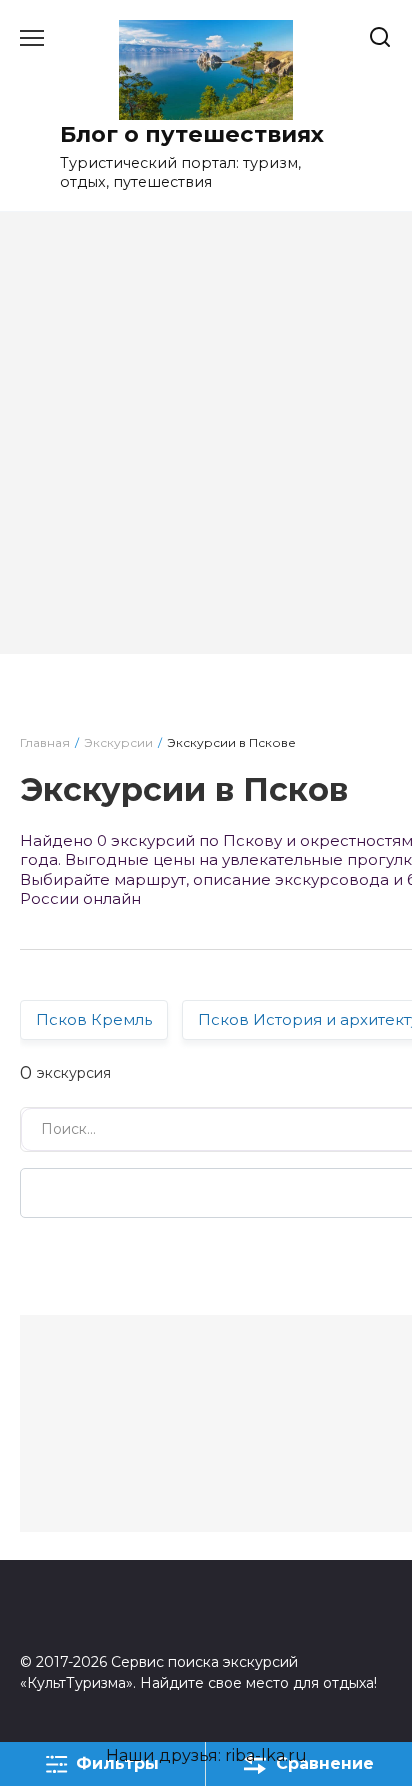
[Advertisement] (206, 448)
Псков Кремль (94, 1019)
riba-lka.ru (266, 1755)
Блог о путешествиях (192, 134)
